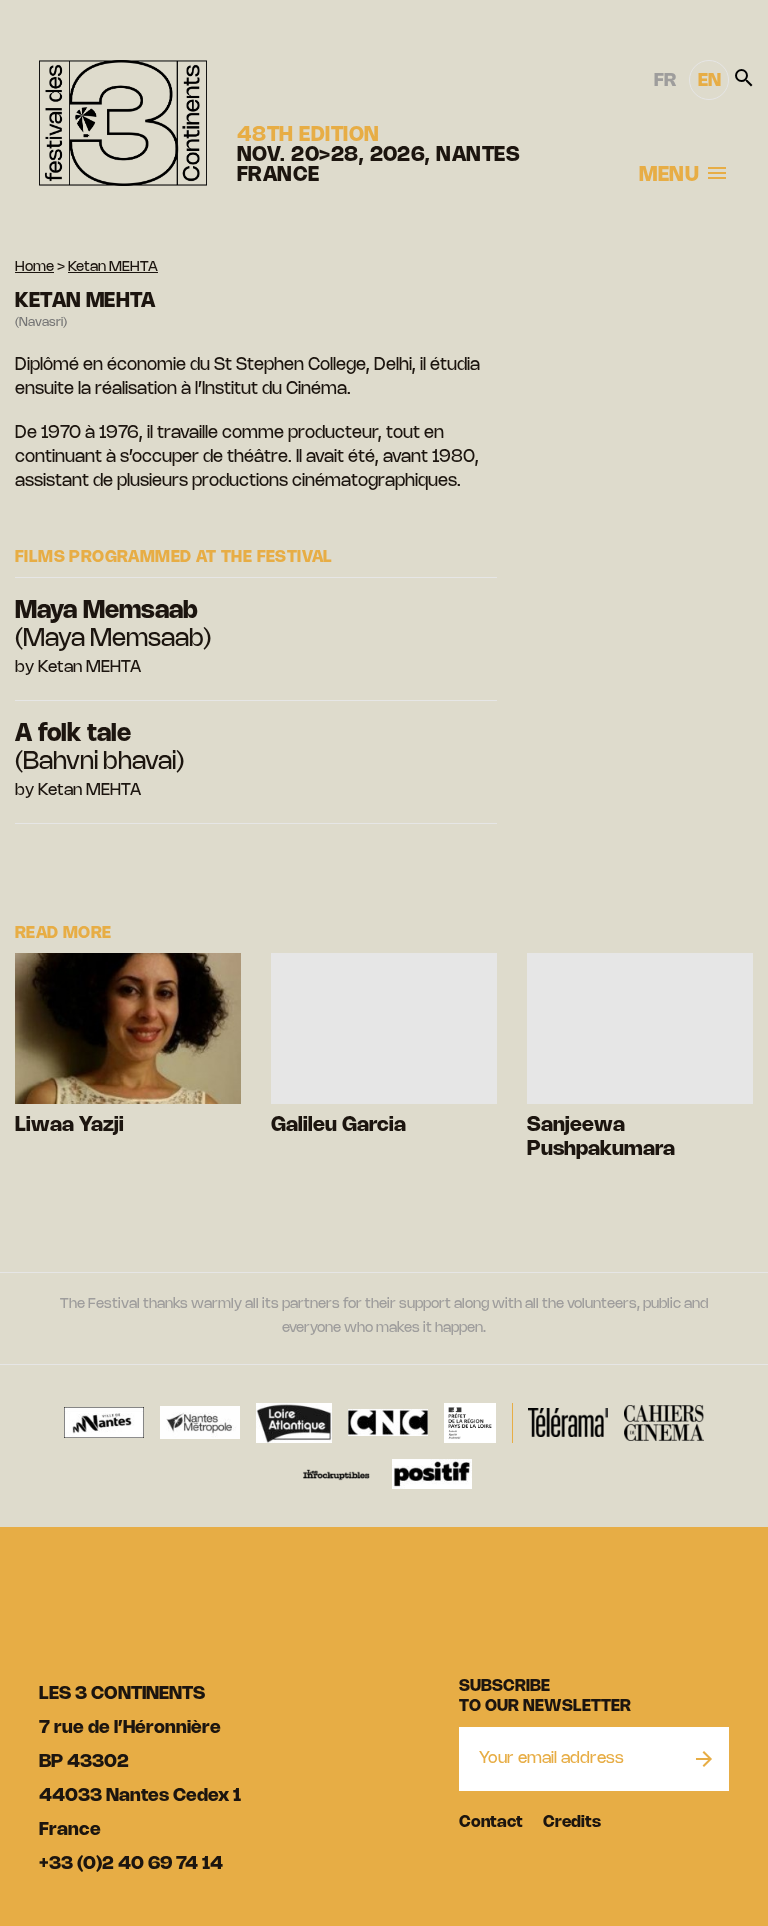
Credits (572, 1822)
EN (709, 81)
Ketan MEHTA (113, 267)
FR (665, 81)
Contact (491, 1822)
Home (34, 267)
